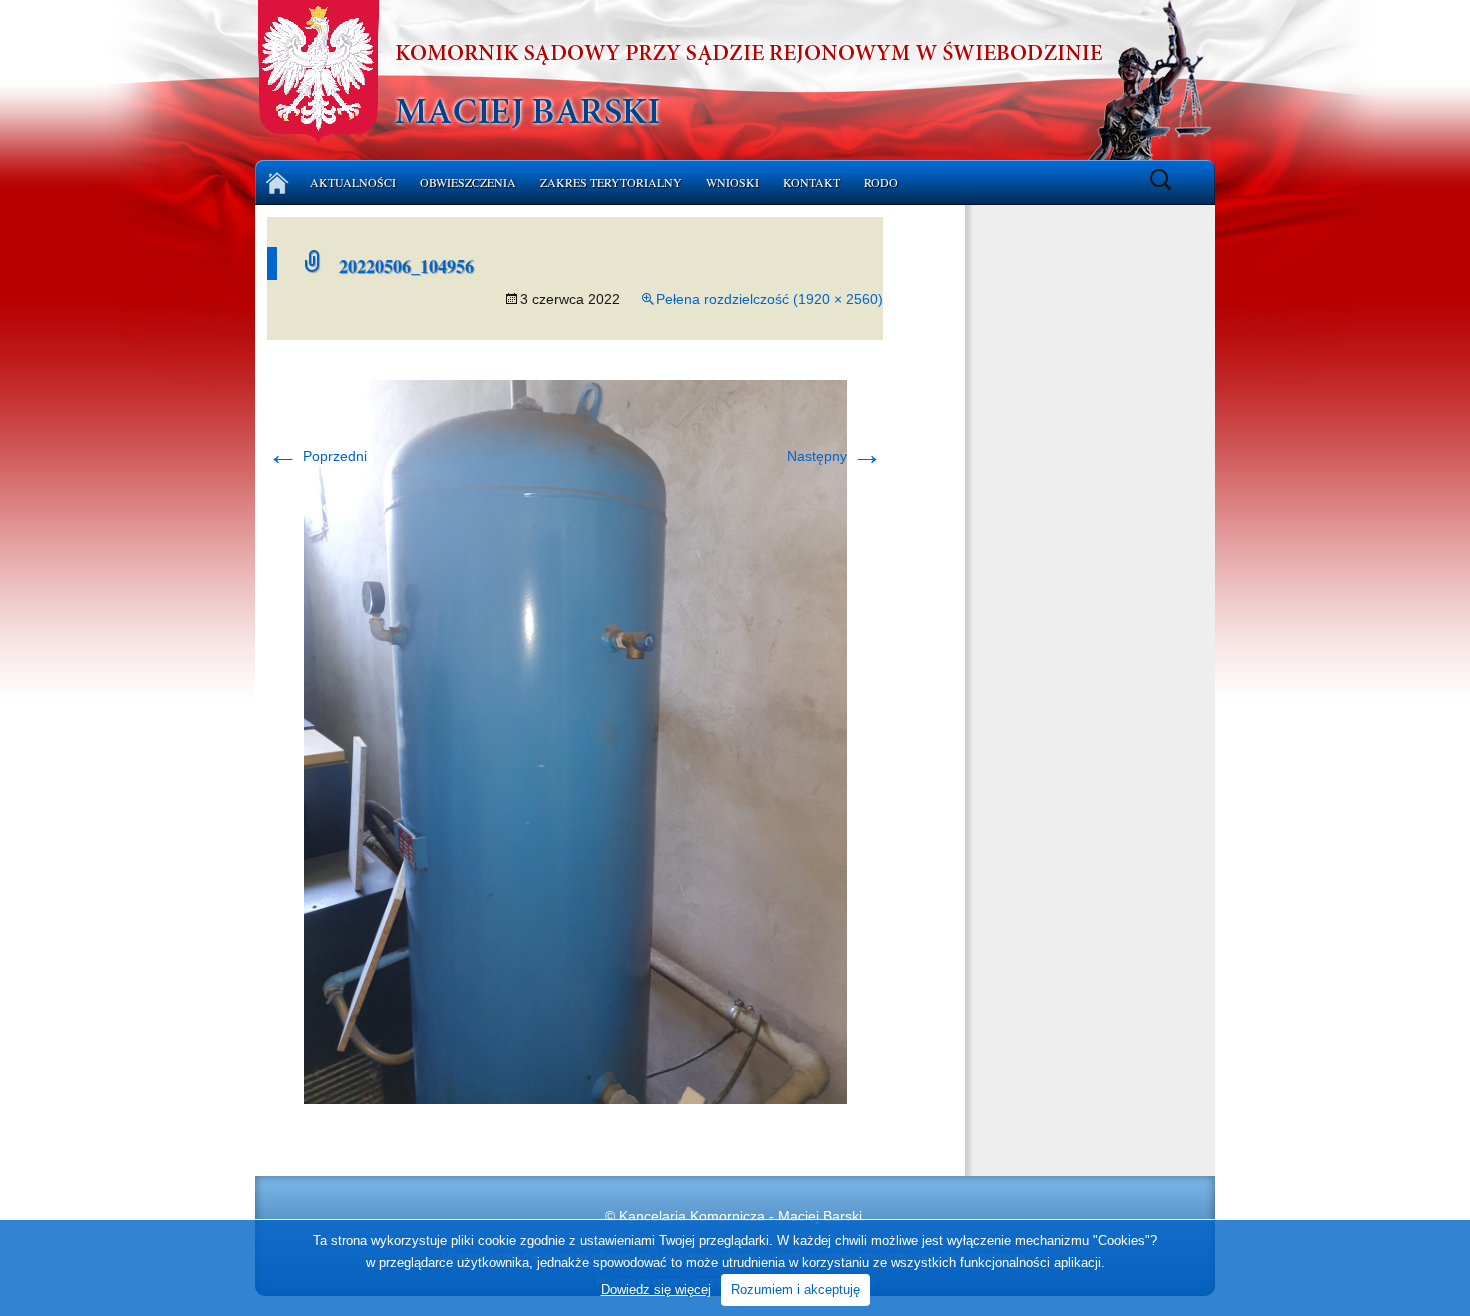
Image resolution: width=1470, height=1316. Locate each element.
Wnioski (732, 182)
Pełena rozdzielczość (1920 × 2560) (769, 299)
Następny (835, 456)
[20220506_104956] (575, 741)
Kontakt (811, 182)
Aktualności (353, 182)
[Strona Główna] (277, 182)
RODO (881, 182)
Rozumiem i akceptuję (795, 1289)
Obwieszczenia (468, 182)
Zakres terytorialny (611, 182)
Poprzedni (317, 456)
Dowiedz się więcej (656, 1289)
